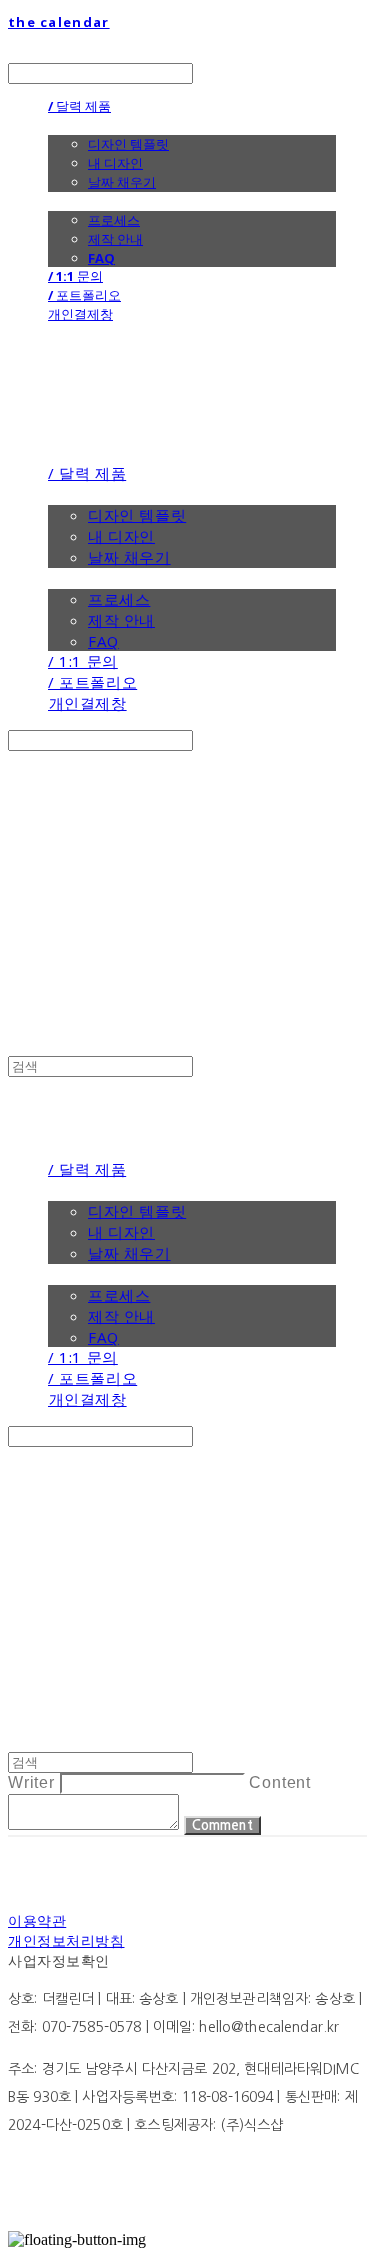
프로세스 (114, 220)
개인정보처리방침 (66, 1940)
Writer (31, 1782)
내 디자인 (115, 163)
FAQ (101, 258)
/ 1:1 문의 (75, 276)
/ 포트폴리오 (84, 295)
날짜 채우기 (122, 182)
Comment (222, 1825)
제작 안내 (115, 239)
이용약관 (37, 1920)
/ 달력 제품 (79, 106)
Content (280, 1782)
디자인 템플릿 (128, 144)
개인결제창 (80, 314)
